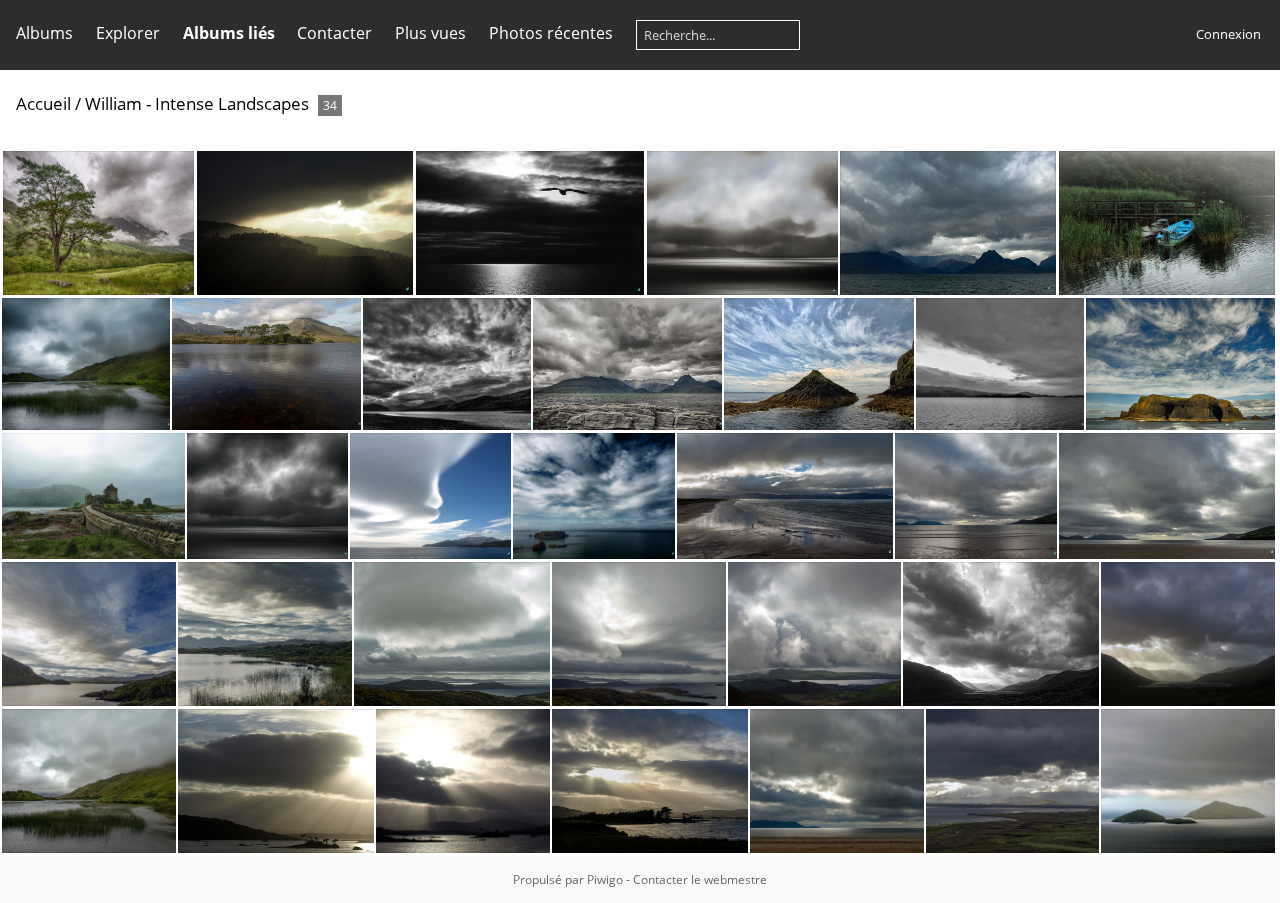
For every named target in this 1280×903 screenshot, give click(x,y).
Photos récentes (551, 33)
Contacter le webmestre (700, 879)
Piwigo (605, 879)
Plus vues (430, 33)
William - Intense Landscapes (197, 103)
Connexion (1228, 34)
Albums (44, 33)
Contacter (334, 33)
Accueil (43, 103)
